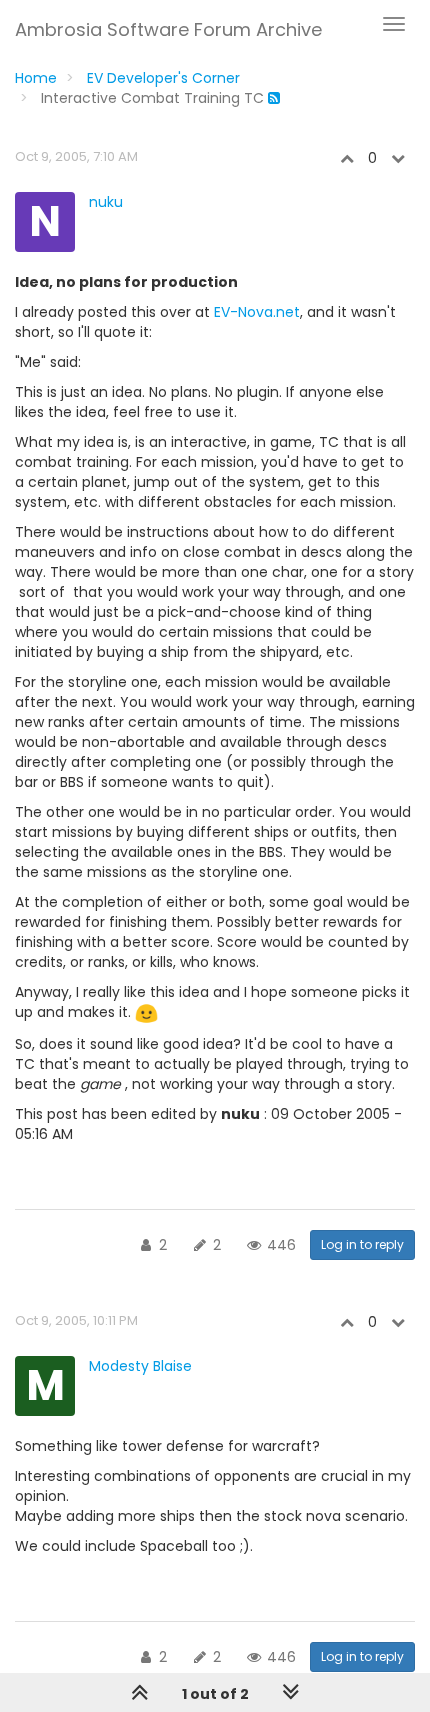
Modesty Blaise (140, 1366)
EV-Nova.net (257, 312)
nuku (106, 202)
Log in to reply (362, 1244)
